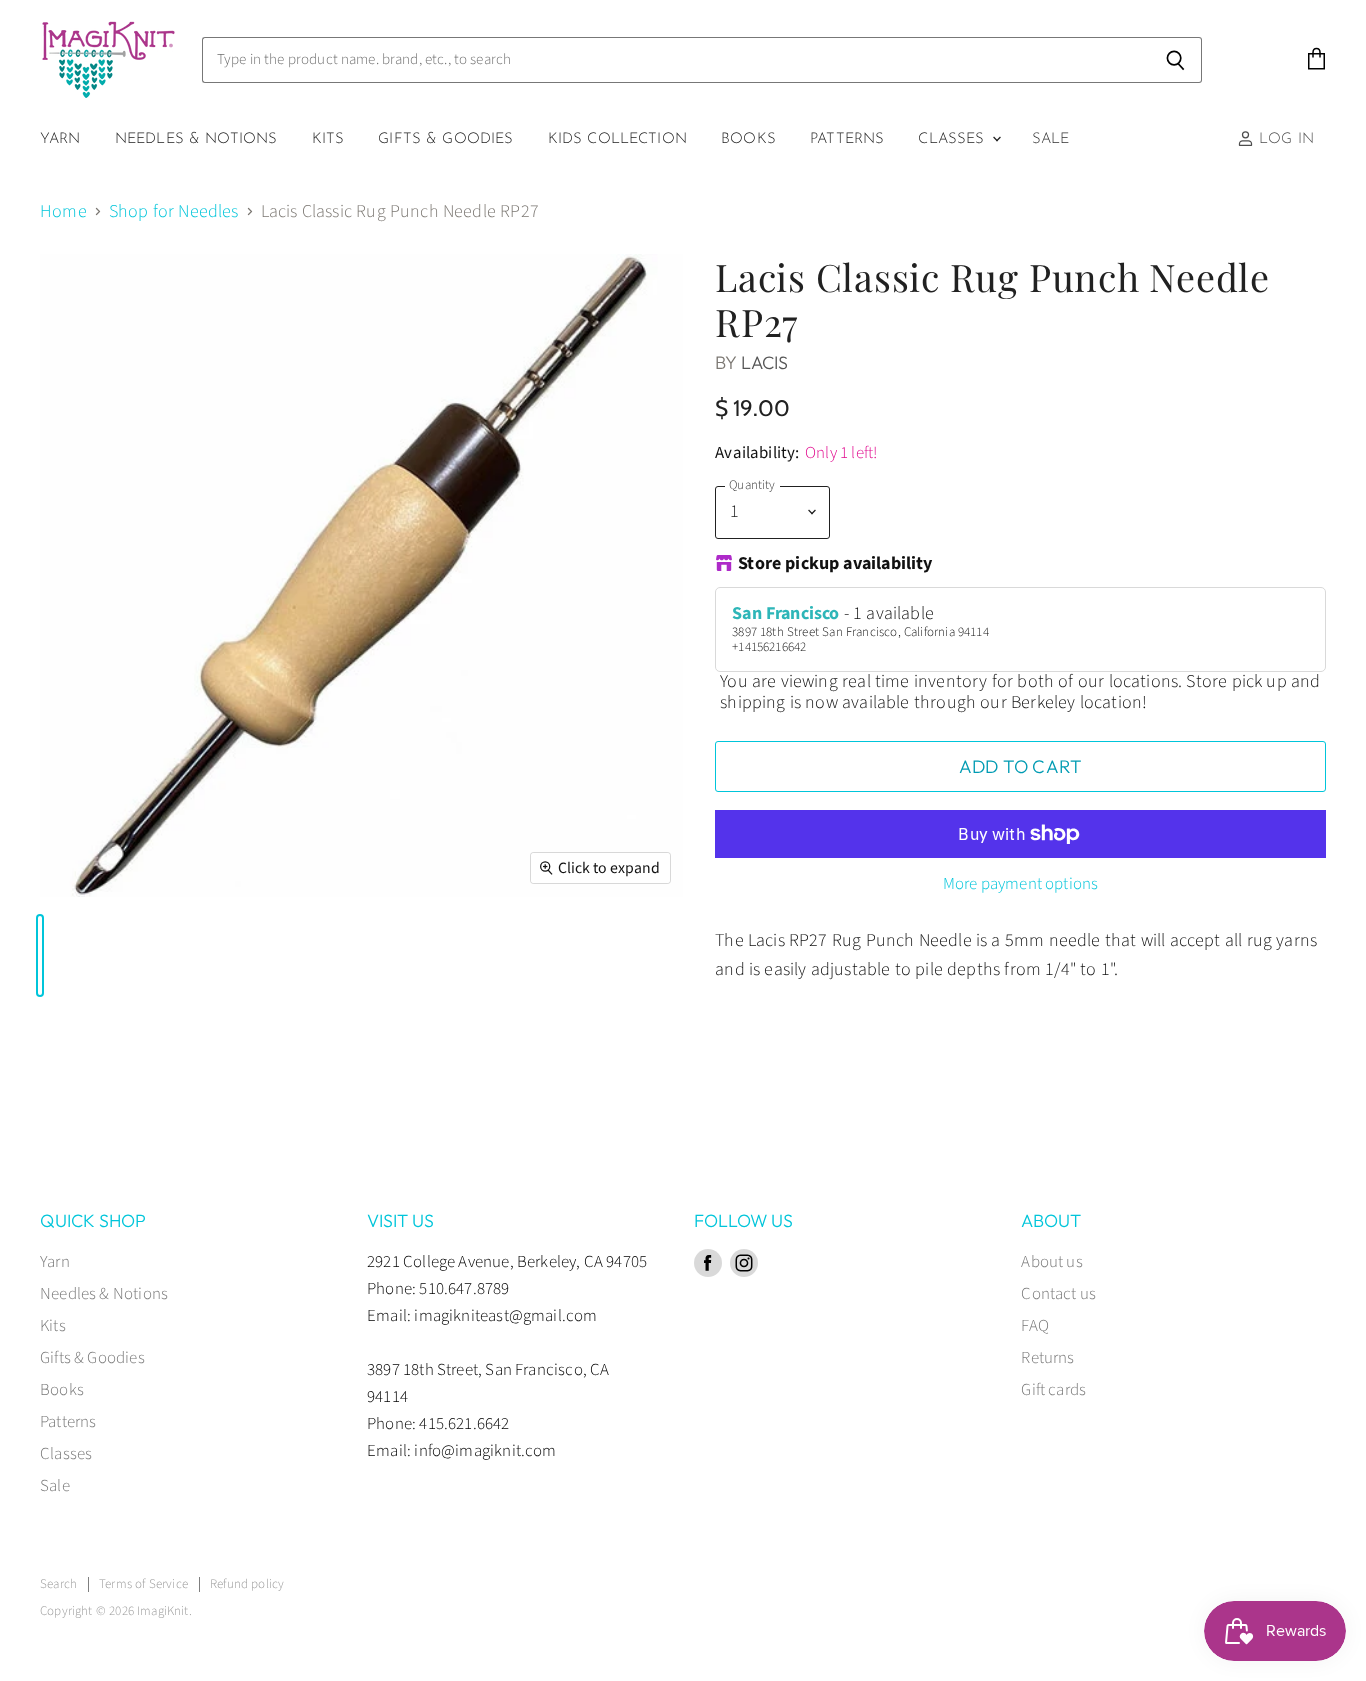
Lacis (765, 362)
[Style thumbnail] (50, 955)
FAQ (1035, 1326)
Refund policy (247, 1584)
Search (58, 1584)
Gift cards (1053, 1390)
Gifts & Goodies (445, 139)
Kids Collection (617, 139)
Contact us (1058, 1294)
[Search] (1175, 60)
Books (748, 139)
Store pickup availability (835, 565)
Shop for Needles (174, 212)
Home (63, 212)
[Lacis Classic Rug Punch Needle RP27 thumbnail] (40, 955)
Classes (953, 139)
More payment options (1020, 884)
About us (1051, 1262)
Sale (1051, 139)
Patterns (847, 139)
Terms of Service (143, 1584)
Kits (328, 139)
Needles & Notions (196, 139)
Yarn (60, 139)
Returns (1047, 1358)
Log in (1284, 139)
